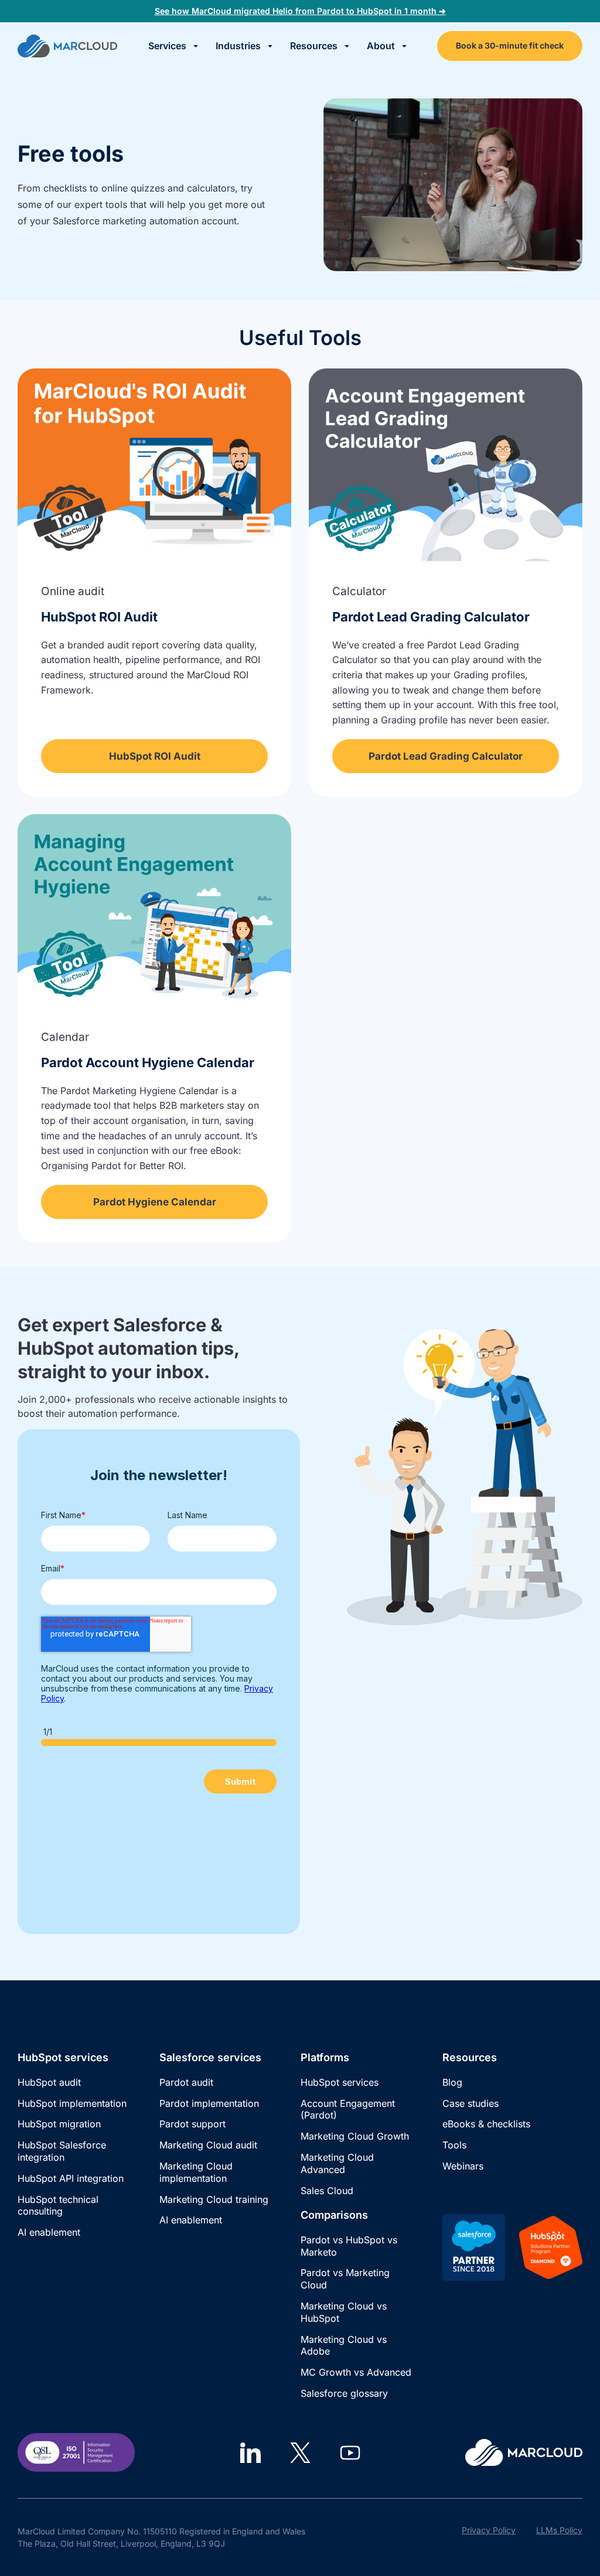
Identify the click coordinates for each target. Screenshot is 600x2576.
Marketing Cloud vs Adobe (344, 2346)
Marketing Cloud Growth (355, 2136)
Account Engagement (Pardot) (348, 2109)
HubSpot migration (59, 2124)
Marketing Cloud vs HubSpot (344, 2312)
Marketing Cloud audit (208, 2145)
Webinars (463, 2166)
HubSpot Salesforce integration (62, 2151)
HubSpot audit (49, 2082)
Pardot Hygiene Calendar (155, 1202)
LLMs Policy (559, 2530)
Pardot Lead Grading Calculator (431, 617)
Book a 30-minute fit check (510, 45)
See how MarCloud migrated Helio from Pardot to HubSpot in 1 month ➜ (300, 11)
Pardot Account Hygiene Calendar (148, 1062)
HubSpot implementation (72, 2103)
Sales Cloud (327, 2191)
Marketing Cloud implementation (196, 2172)
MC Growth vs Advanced (356, 2372)
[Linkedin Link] (250, 2453)
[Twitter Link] (300, 2453)
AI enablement (49, 2232)
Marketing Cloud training (214, 2199)
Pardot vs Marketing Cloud (345, 2279)
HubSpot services (340, 2082)
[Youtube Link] (350, 2453)
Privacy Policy (489, 2530)
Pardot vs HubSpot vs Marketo (349, 2246)
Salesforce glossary (344, 2393)
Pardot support (192, 2124)
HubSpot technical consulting (58, 2206)
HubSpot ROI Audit (99, 617)
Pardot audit (186, 2082)
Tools (454, 2145)
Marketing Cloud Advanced (337, 2163)
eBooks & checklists (486, 2124)
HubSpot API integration (71, 2178)
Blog (452, 2082)
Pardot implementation (209, 2103)
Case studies (471, 2103)
